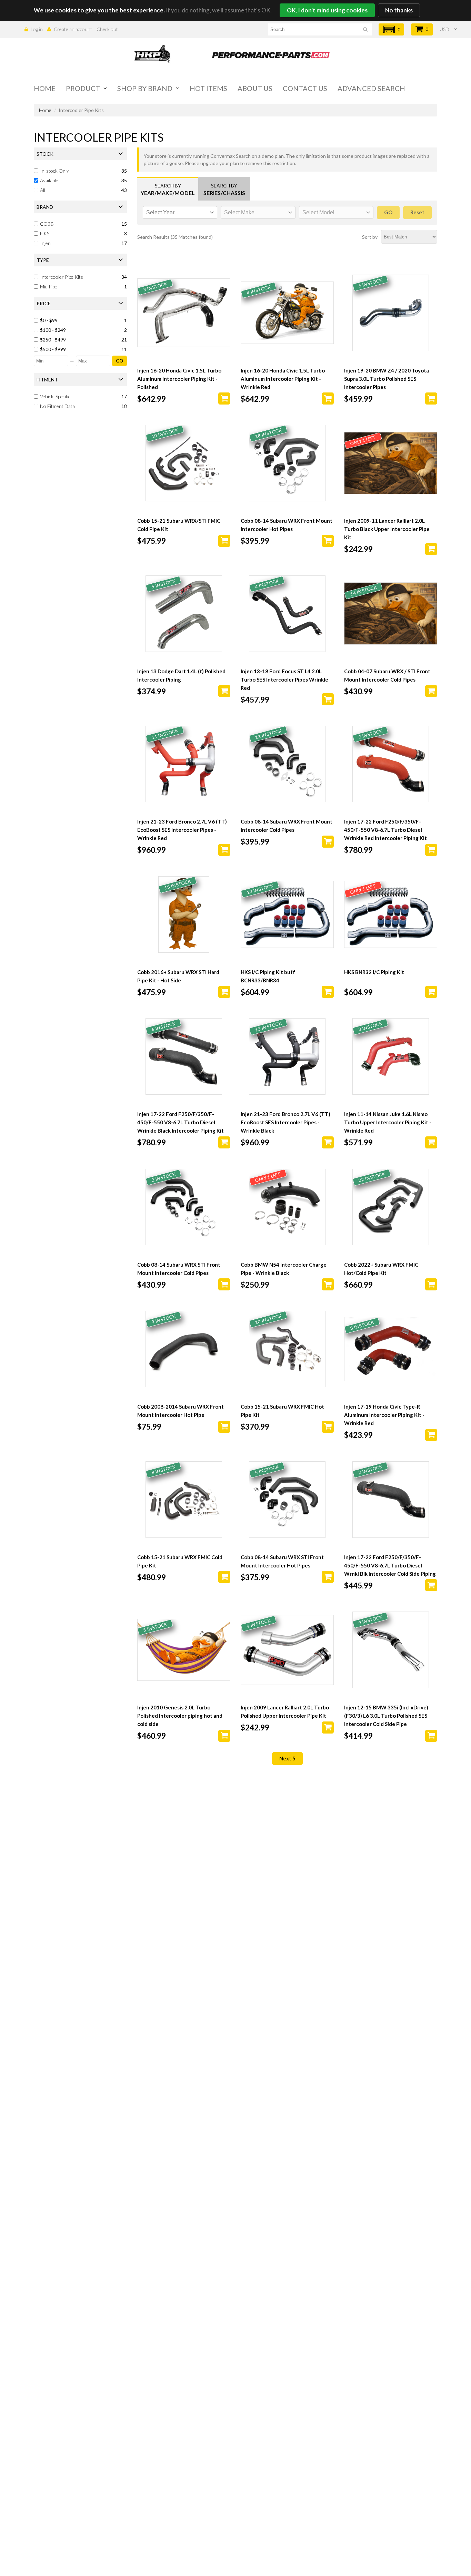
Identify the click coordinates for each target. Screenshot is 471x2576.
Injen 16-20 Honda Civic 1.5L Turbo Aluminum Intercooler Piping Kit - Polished (179, 379)
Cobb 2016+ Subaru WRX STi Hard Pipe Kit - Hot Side (178, 976)
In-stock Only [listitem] (54, 171)
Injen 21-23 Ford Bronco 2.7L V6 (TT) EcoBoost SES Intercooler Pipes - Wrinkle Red (182, 830)
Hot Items (208, 88)
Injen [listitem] (45, 243)
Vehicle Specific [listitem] (55, 396)
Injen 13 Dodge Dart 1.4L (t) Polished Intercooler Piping (181, 675)
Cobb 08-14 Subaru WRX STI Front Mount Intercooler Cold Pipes (179, 1269)
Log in (37, 29)
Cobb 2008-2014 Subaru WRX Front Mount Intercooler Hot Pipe (181, 1411)
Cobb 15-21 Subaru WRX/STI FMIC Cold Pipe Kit (179, 525)
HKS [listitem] (45, 233)
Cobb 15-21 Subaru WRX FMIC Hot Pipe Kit (282, 1411)
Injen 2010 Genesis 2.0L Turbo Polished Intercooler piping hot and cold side (180, 1716)
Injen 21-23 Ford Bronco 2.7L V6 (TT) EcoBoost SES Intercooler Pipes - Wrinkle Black (285, 1122)
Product (83, 88)
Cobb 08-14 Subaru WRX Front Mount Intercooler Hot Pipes (287, 525)
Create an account (73, 29)
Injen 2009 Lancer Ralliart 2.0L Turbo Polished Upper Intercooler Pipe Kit (285, 1711)
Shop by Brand (145, 88)
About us (255, 88)
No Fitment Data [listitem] (57, 406)
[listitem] (81, 320)
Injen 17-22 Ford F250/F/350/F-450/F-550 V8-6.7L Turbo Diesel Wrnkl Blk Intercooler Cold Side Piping (390, 1565)
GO (119, 361)
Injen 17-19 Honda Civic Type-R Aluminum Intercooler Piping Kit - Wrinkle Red (384, 1415)
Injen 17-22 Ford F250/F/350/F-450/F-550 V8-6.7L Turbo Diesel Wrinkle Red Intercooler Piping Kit (385, 830)
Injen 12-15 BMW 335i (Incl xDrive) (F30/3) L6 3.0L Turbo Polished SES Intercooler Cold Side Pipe (386, 1716)
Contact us (305, 88)
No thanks (399, 10)
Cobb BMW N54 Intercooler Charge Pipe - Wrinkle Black (284, 1269)
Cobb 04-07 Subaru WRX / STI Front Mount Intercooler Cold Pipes (387, 675)
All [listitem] (43, 190)
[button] (391, 29)
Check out (107, 29)
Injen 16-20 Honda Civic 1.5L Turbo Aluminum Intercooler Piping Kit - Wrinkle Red (283, 379)
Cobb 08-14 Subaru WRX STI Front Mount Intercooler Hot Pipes (282, 1561)
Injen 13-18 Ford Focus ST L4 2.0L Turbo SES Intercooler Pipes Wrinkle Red (284, 679)
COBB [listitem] (47, 224)
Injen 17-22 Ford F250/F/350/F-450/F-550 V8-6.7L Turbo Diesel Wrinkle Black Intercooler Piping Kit (181, 1122)
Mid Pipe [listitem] (49, 287)
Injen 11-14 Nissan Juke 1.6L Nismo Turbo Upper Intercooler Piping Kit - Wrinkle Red (388, 1122)
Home (45, 88)
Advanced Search (371, 88)
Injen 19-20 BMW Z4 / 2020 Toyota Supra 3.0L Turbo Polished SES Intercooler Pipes (387, 379)
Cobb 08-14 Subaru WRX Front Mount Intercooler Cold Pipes (287, 826)
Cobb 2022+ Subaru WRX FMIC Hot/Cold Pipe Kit (381, 1269)
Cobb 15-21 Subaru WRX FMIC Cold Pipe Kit (180, 1561)
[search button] (365, 30)
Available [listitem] (49, 180)
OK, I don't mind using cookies (327, 10)
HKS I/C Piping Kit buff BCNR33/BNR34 (268, 976)
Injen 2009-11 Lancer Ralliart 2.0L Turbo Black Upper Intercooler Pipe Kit (387, 529)
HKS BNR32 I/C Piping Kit (374, 972)
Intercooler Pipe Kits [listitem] (62, 277)
